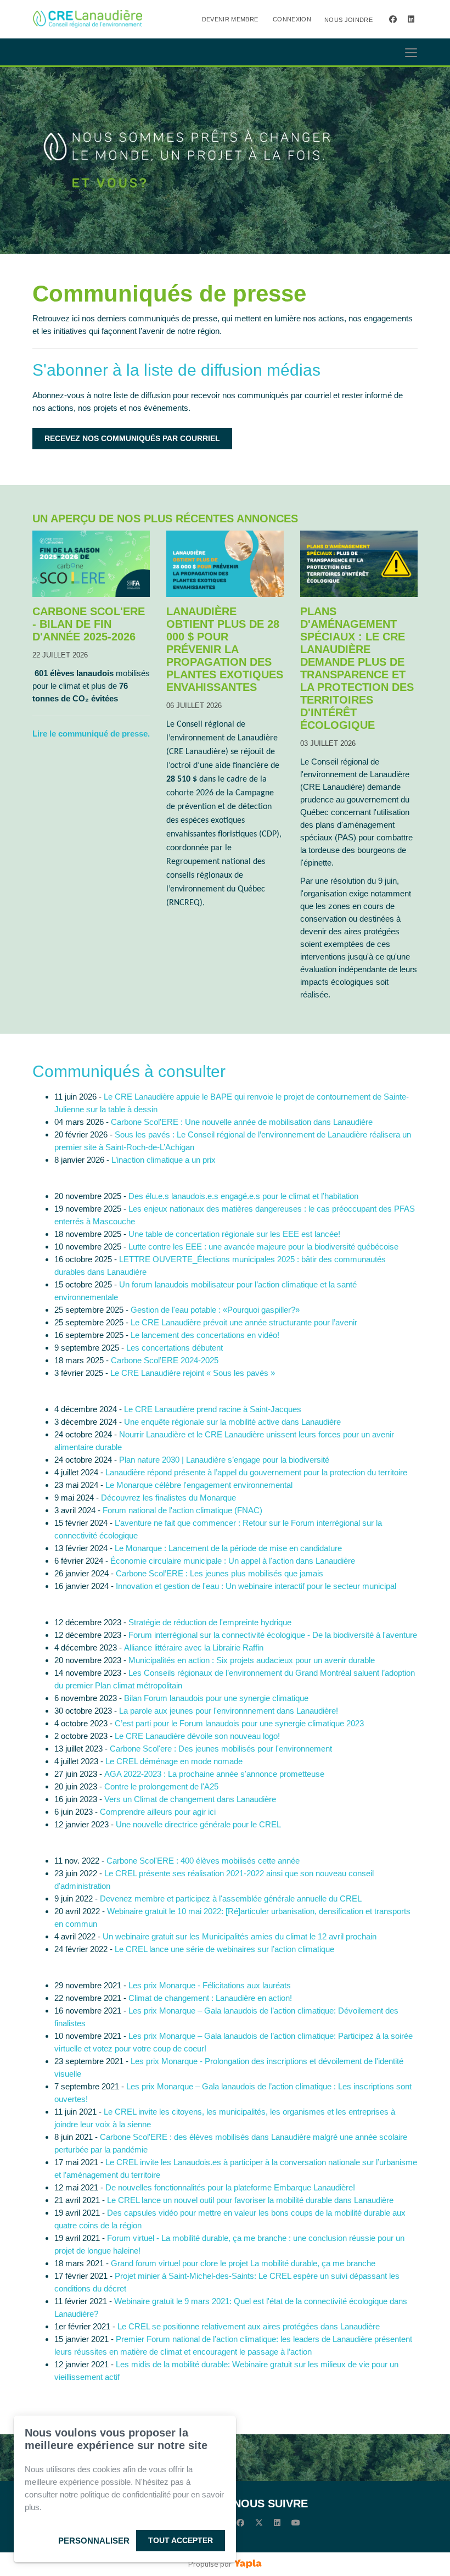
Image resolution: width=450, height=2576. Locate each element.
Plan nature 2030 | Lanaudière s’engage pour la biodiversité (224, 1460)
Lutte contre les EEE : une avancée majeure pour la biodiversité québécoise (263, 1247)
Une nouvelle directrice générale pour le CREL (198, 1824)
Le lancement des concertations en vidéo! (205, 1335)
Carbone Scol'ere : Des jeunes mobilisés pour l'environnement (221, 1749)
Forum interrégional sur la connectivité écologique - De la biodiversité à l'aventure (273, 1635)
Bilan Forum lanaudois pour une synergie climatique (216, 1698)
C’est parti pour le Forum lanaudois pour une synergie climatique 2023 (239, 1723)
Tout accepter (181, 2540)
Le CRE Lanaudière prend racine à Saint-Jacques (213, 1409)
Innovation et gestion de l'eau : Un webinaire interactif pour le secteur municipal (256, 1586)
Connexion (292, 19)
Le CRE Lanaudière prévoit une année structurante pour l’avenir (244, 1322)
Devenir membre (230, 19)
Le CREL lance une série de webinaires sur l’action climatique (224, 1949)
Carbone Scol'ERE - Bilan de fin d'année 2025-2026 (89, 624)
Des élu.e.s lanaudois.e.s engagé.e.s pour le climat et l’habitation (243, 1196)
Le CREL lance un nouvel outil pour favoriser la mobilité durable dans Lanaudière (250, 2200)
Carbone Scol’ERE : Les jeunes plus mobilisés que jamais (220, 1573)
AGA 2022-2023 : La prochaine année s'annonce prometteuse (214, 1774)
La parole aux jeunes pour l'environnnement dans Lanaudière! (229, 1711)
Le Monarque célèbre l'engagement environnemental (199, 1485)
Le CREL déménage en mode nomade (174, 1761)
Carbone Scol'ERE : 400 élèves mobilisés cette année (203, 1861)
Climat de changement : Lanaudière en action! (210, 1998)
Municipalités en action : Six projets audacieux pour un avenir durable (252, 1660)
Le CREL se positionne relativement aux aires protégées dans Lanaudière (249, 2326)
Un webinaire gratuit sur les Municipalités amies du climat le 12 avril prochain (240, 1936)
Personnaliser (94, 2541)
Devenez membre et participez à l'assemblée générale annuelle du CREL (231, 1898)
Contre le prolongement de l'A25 (161, 1786)
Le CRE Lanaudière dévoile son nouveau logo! (198, 1736)
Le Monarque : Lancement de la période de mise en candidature (228, 1548)
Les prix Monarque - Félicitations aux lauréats (210, 1985)
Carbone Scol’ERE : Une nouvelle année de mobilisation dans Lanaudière (242, 1122)
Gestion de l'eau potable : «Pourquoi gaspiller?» (215, 1310)
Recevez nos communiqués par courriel (132, 438)
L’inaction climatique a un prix (164, 1160)
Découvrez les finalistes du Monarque (168, 1498)
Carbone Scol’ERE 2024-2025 (165, 1360)
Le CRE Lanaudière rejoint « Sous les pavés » (193, 1373)
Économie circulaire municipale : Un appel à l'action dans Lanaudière (233, 1561)
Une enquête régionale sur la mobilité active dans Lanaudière (232, 1422)
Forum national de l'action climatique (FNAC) (182, 1510)
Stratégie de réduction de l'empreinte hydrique (210, 1622)
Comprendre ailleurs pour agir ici (158, 1812)
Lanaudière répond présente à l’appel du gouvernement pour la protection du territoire (256, 1472)
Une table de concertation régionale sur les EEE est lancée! (234, 1234)
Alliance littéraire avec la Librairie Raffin (194, 1647)
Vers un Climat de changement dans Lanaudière (190, 1799)
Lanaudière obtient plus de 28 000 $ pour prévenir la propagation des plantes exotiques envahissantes (225, 649)
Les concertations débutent (175, 1348)
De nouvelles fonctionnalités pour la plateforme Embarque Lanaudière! (230, 2187)
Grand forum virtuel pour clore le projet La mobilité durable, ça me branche (243, 2263)
